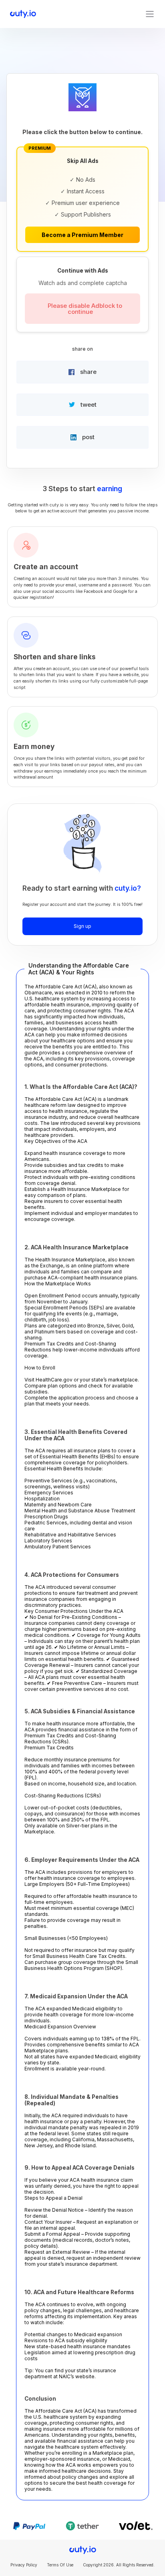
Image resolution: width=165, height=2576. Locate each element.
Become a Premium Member (82, 235)
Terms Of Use (60, 2565)
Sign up (82, 926)
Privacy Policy (24, 2565)
